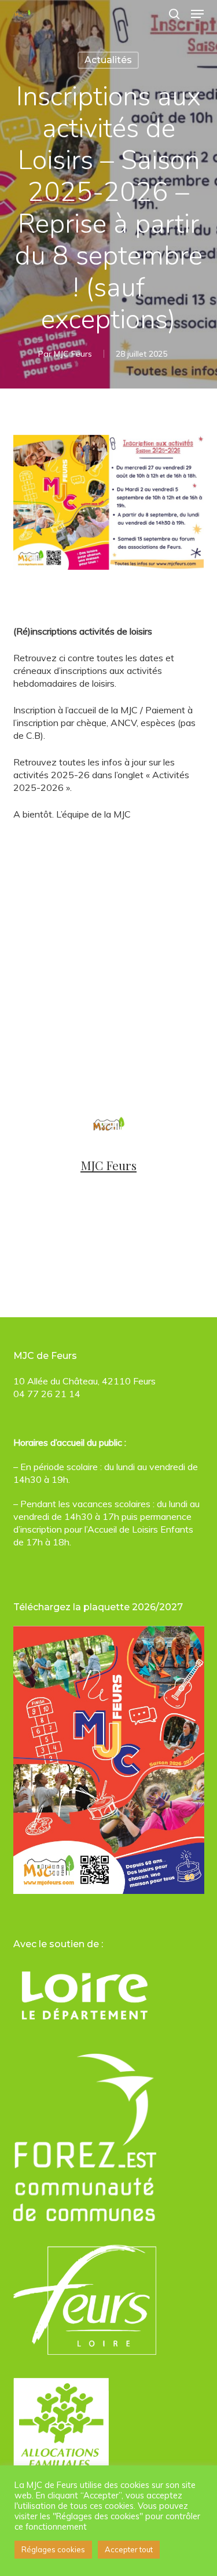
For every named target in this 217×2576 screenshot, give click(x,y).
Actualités (108, 60)
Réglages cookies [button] (53, 2549)
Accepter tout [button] (129, 2549)
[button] (197, 14)
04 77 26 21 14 (47, 1394)
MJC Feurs (73, 354)
